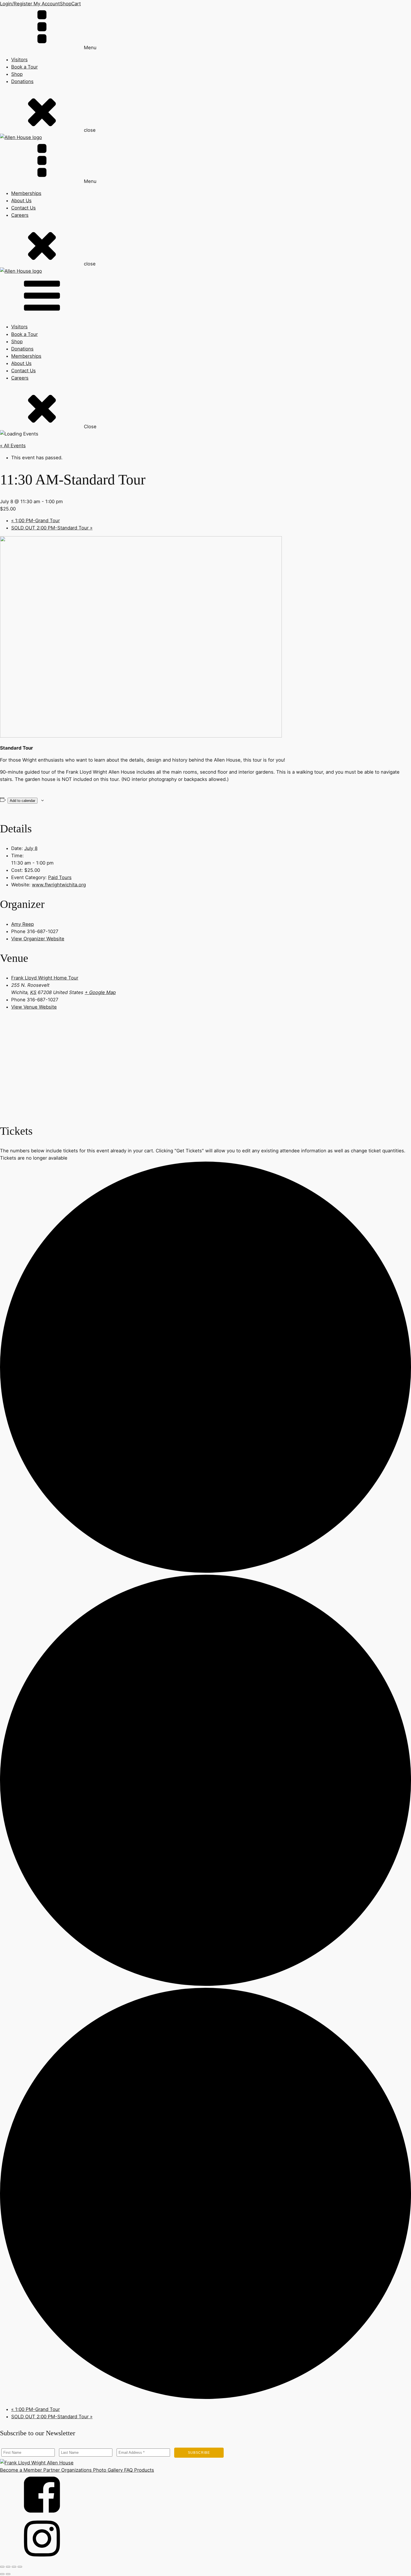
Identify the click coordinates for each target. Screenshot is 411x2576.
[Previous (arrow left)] (2, 2574)
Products (143, 2470)
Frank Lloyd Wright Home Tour (45, 978)
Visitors (19, 60)
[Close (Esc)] (20, 2567)
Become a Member (21, 2470)
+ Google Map (100, 992)
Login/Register (16, 4)
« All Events (13, 446)
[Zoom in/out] (2, 2567)
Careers (20, 215)
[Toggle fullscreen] (8, 2567)
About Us (21, 201)
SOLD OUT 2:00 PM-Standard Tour (52, 528)
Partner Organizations (67, 2470)
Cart (76, 4)
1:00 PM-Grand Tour (36, 521)
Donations (22, 81)
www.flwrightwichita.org (59, 885)
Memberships (26, 193)
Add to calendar (23, 801)
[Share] (14, 2567)
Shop (66, 4)
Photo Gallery (107, 2470)
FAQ (128, 2470)
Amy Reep (23, 924)
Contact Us (23, 208)
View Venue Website (34, 1007)
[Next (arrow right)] (8, 2574)
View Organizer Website (38, 939)
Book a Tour (24, 67)
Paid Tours (60, 877)
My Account (46, 4)
